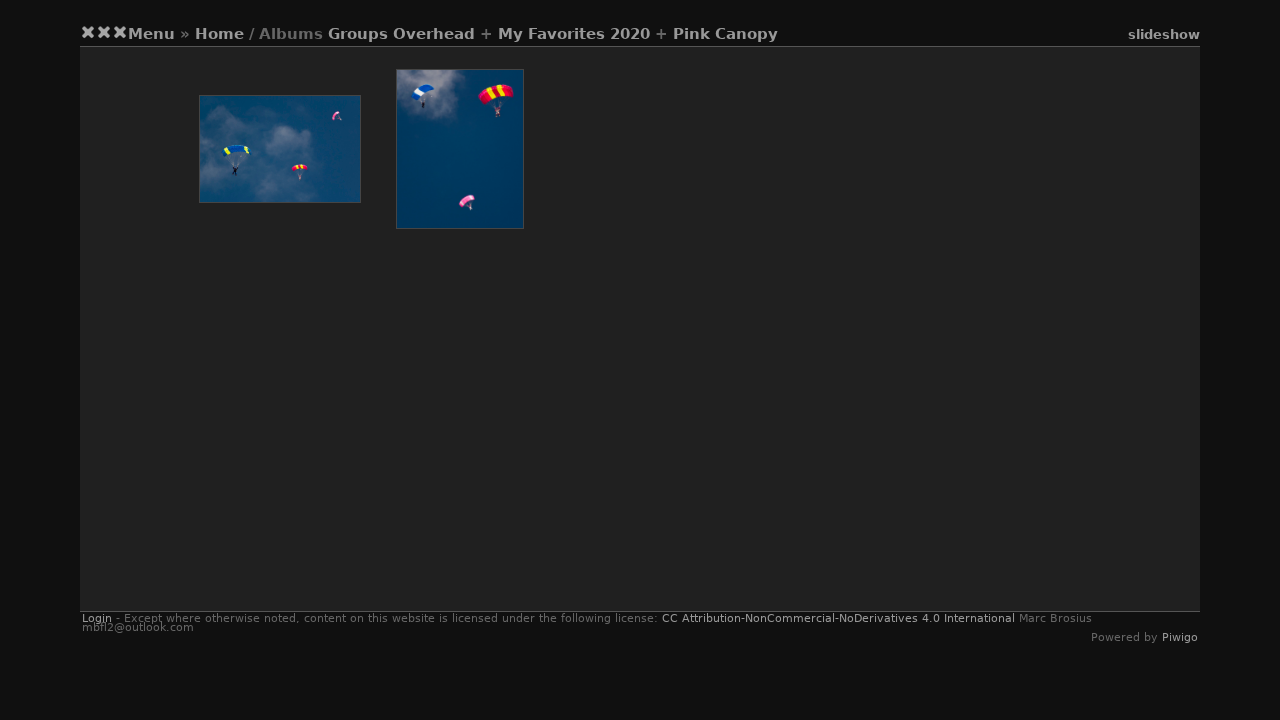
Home (219, 34)
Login (97, 618)
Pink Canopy (725, 34)
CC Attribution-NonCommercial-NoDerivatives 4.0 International (838, 618)
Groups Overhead (401, 34)
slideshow (1164, 34)
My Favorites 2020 (574, 34)
